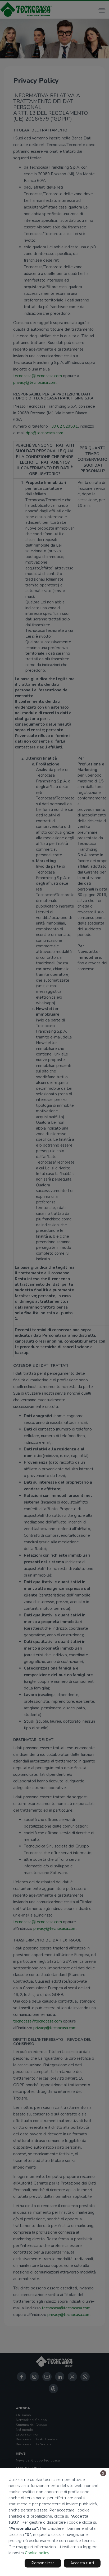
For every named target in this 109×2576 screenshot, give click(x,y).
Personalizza (43, 2563)
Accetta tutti (82, 2563)
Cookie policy (37, 2553)
